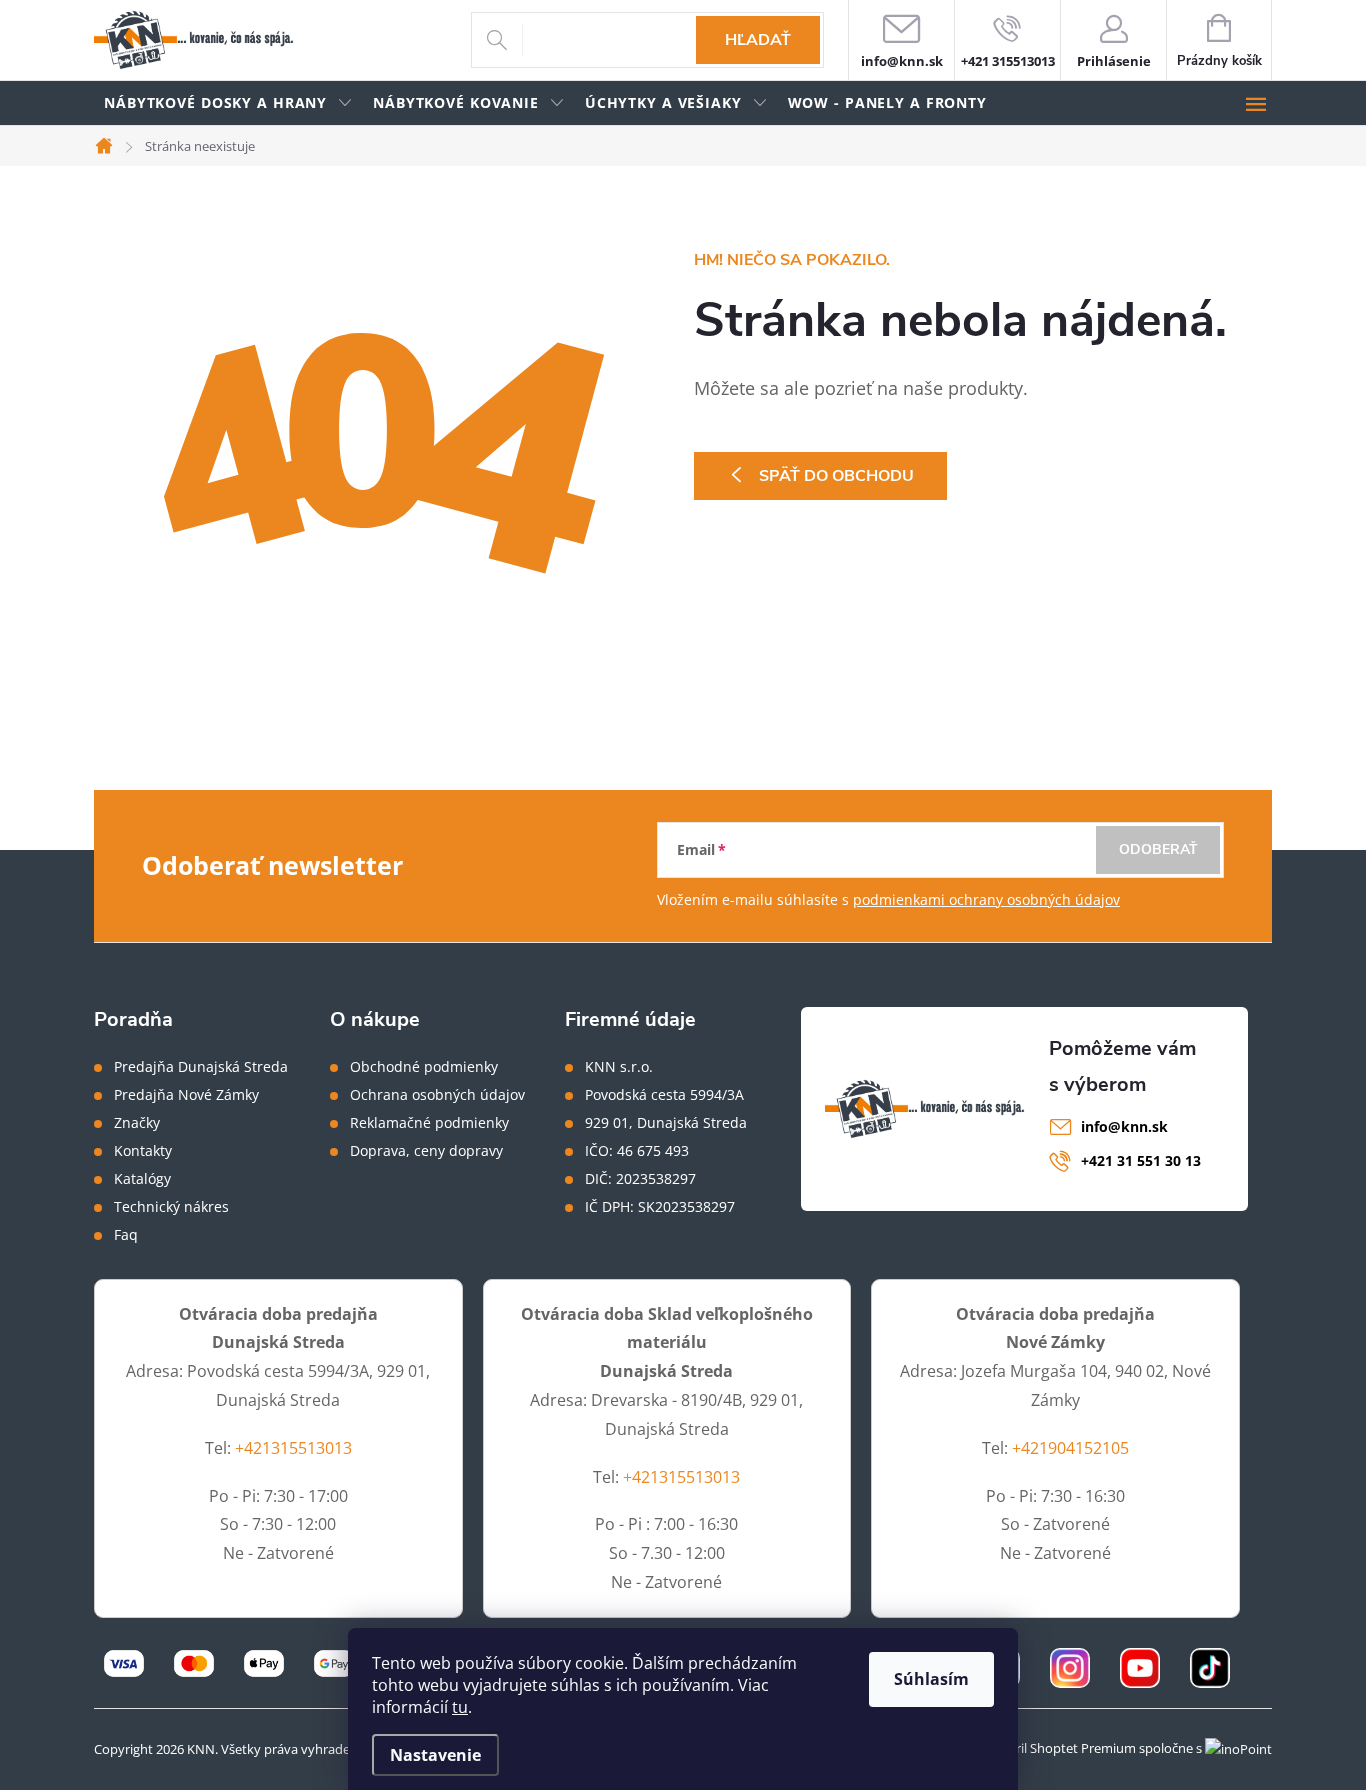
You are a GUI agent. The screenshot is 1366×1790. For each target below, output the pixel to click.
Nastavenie (435, 1755)
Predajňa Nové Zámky (186, 1095)
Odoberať (1158, 849)
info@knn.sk (1124, 1126)
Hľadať (758, 40)
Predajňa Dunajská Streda (201, 1067)
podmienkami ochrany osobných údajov (986, 899)
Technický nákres (171, 1207)
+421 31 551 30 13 (1141, 1160)
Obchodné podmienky (424, 1067)
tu (460, 1707)
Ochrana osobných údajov (437, 1095)
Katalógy (142, 1179)
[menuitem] (228, 103)
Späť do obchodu (836, 476)
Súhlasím (931, 1679)
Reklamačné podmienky (429, 1123)
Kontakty (143, 1151)
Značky (137, 1123)
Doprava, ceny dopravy (426, 1151)
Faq (126, 1235)
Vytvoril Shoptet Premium (1058, 1748)
